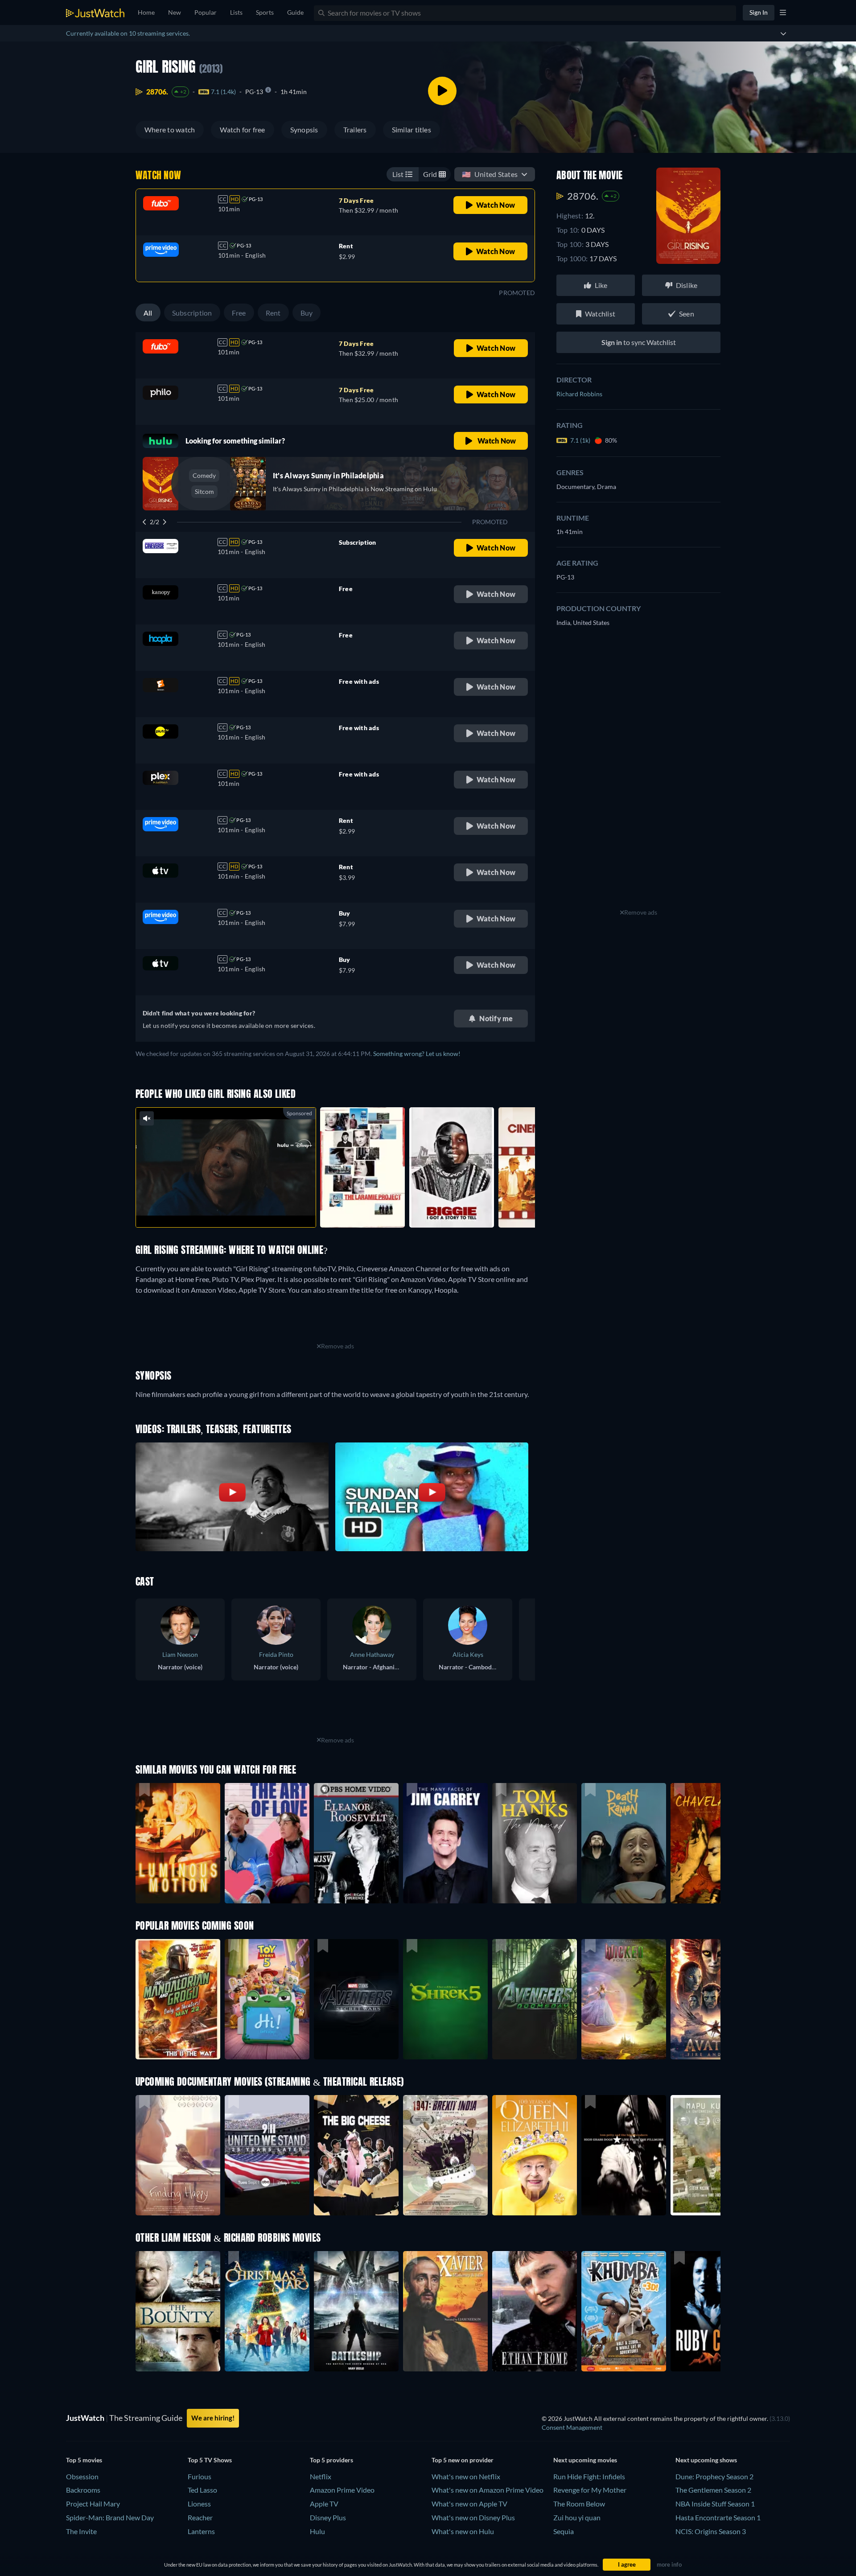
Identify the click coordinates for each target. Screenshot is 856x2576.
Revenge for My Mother (590, 2490)
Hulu (317, 2531)
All (148, 313)
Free (239, 313)
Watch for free (242, 129)
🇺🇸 (490, 174)
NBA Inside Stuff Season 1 (715, 2504)
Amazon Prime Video (342, 2490)
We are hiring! (213, 2418)
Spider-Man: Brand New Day (110, 2517)
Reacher (200, 2517)
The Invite (81, 2531)
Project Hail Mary (93, 2504)
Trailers (355, 129)
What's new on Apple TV (469, 2504)
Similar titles (412, 129)
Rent (273, 313)
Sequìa (564, 2531)
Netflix (321, 2476)
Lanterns (201, 2531)
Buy (307, 313)
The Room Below (579, 2504)
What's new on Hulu (463, 2531)
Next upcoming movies (585, 2460)
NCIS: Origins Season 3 (711, 2531)
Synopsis (304, 129)
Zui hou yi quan (577, 2517)
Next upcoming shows (706, 2460)
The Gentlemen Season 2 (713, 2490)
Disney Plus (328, 2517)
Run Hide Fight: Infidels (589, 2476)
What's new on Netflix (466, 2476)
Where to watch (170, 129)
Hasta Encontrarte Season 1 (718, 2517)
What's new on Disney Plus (473, 2517)
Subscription (192, 313)
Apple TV (324, 2504)
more (233, 1209)
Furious (200, 2476)
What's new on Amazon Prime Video (488, 2490)
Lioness (199, 2504)
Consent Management (572, 2427)
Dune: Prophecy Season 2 (714, 2476)
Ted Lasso (202, 2490)
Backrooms (83, 2490)
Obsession (82, 2476)
